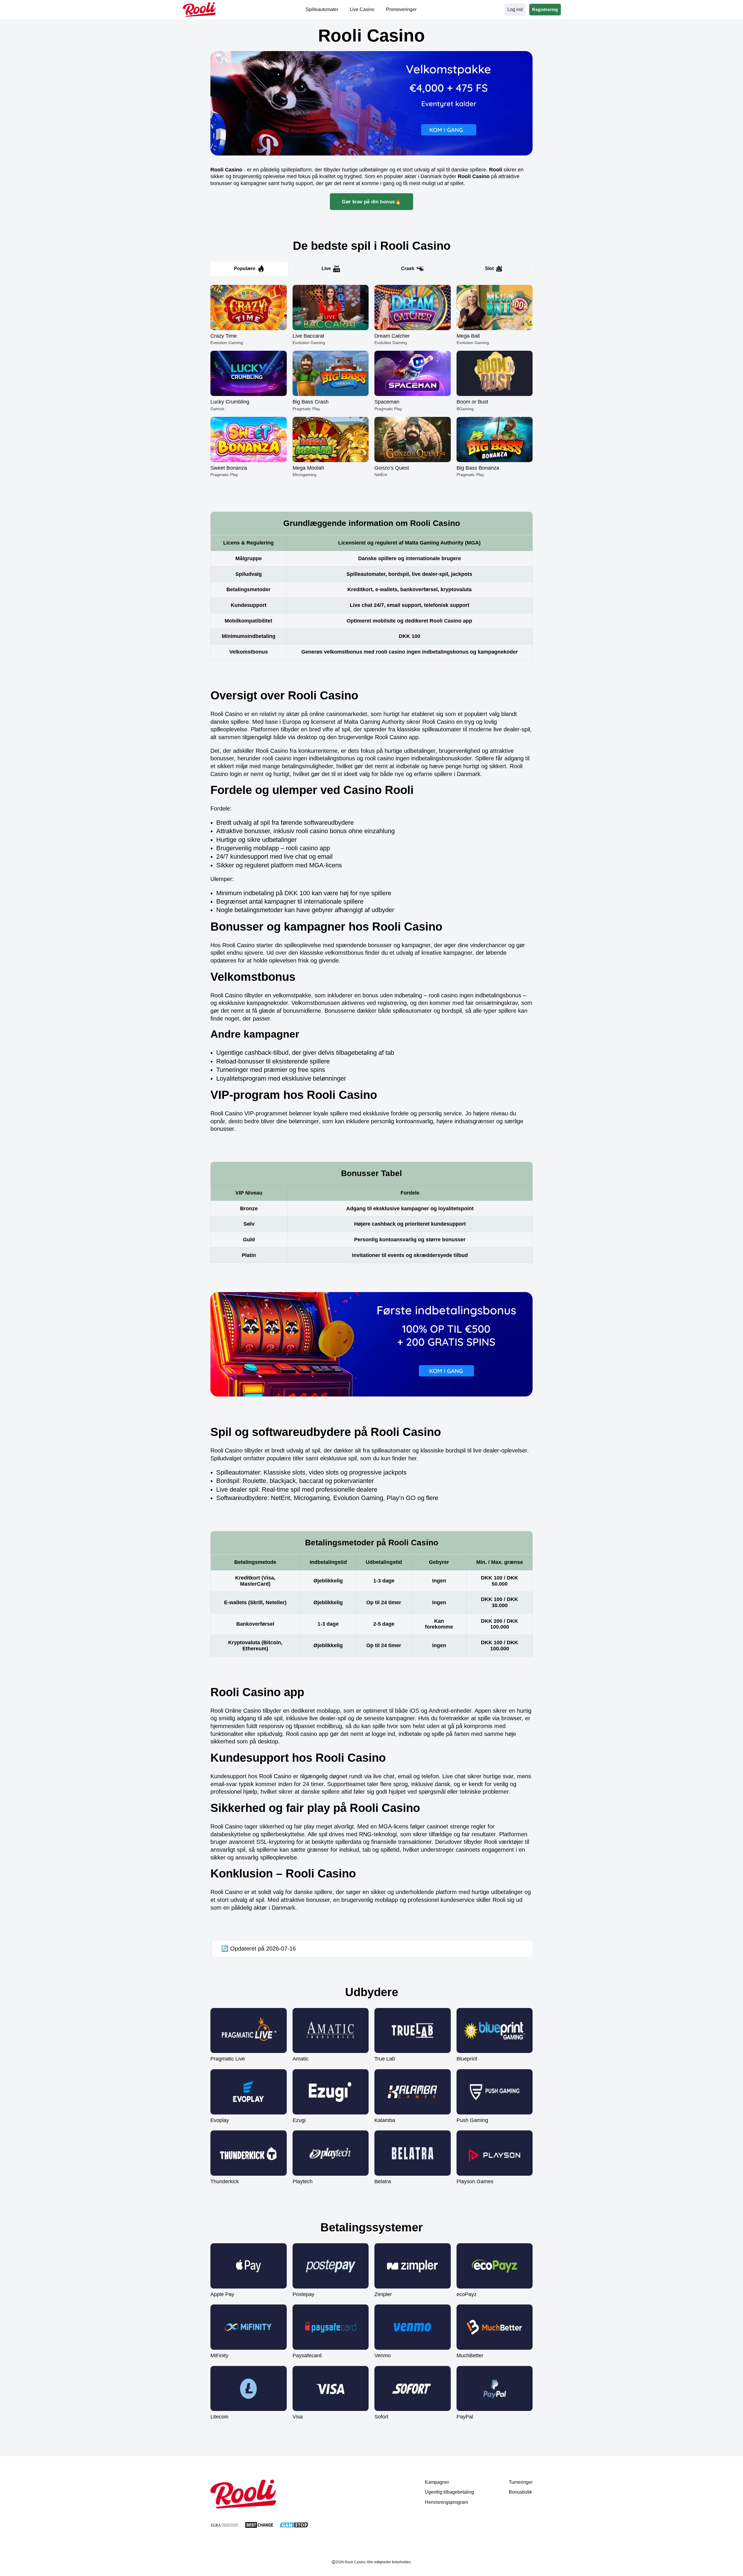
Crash (408, 268)
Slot (489, 268)
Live (326, 268)
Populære (245, 268)
